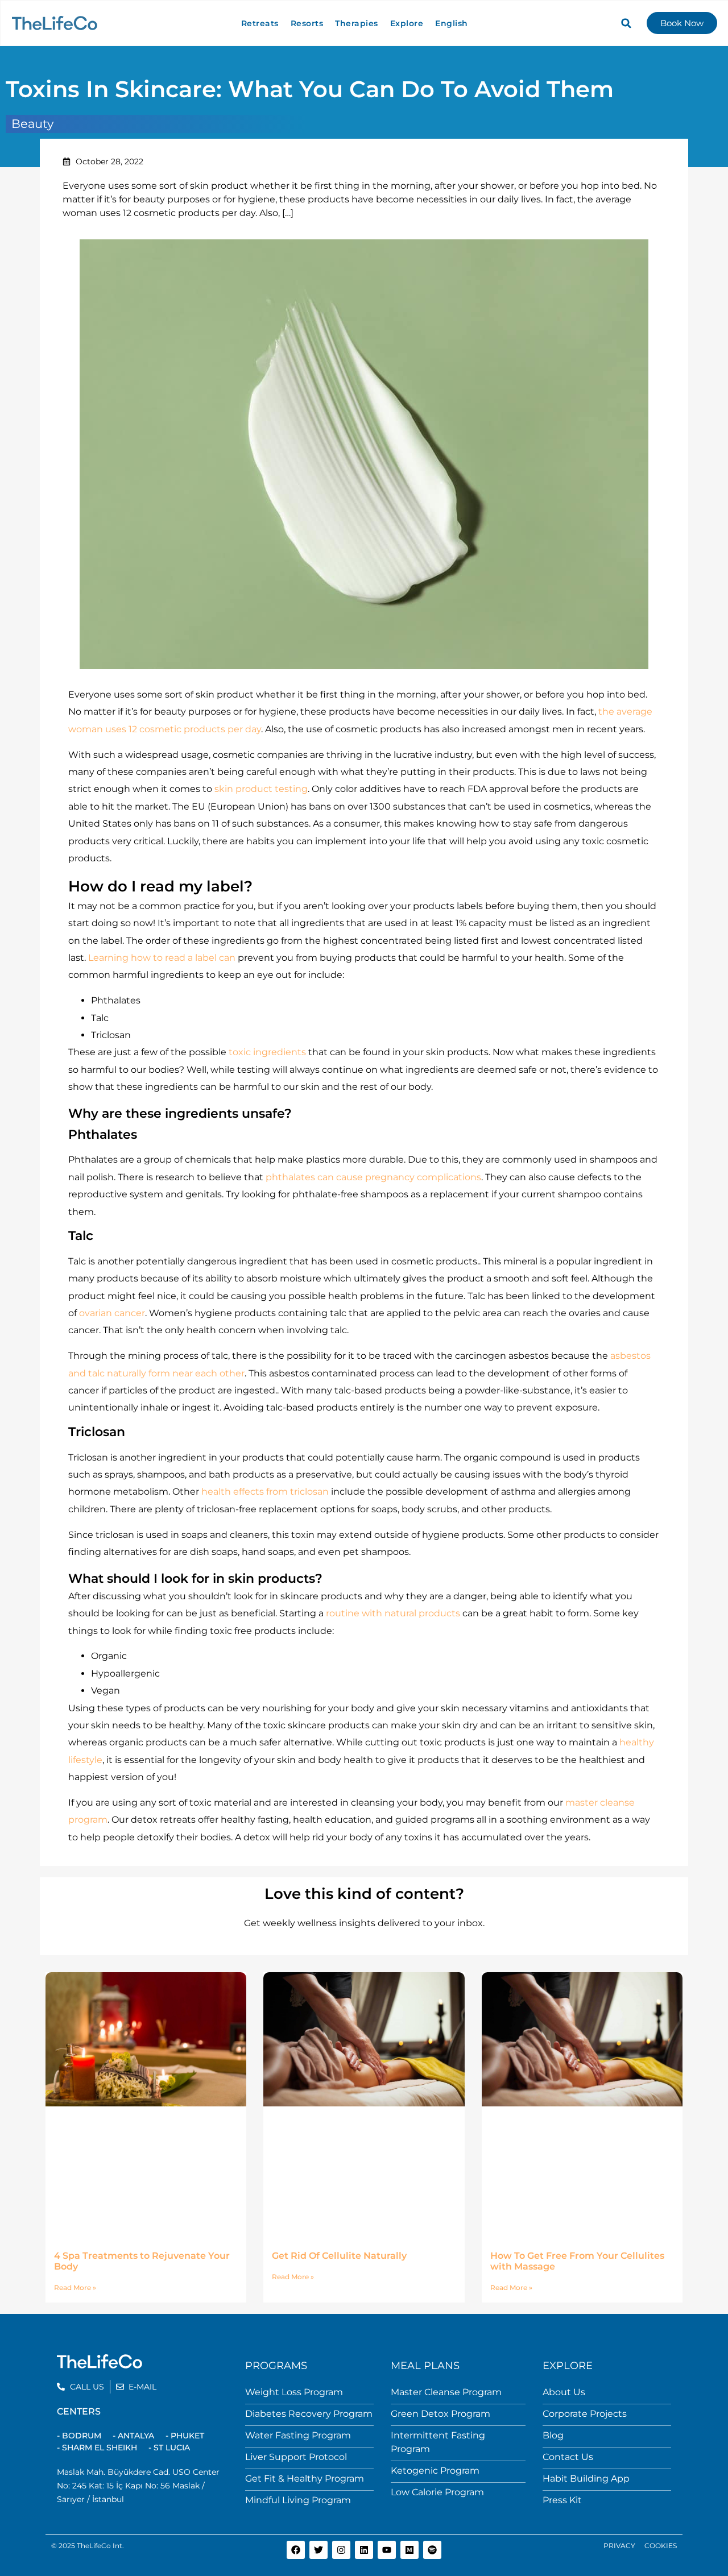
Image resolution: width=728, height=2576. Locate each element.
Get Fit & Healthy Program (305, 2478)
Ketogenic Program (435, 2471)
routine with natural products (393, 1613)
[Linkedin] (364, 2550)
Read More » (75, 2287)
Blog (553, 2435)
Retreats (260, 23)
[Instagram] (341, 2550)
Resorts (307, 23)
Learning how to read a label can (162, 958)
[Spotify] (432, 2550)
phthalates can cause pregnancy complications (373, 1177)
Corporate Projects (585, 2414)
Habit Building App (586, 2478)
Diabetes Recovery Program (309, 2414)
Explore (407, 23)
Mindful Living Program (298, 2500)
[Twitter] (318, 2550)
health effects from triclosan (265, 1492)
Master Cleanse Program (446, 2392)
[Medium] (409, 2550)
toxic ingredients (267, 1052)
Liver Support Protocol (296, 2457)
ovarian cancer (112, 1313)
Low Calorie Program (437, 2492)
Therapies (357, 23)
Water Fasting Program (298, 2435)
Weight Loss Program (294, 2392)
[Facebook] (296, 2550)
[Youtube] (387, 2550)
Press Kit (562, 2500)
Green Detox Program (440, 2414)
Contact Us (568, 2457)
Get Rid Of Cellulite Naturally (339, 2256)
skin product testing (261, 789)
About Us (564, 2392)
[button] (626, 23)
